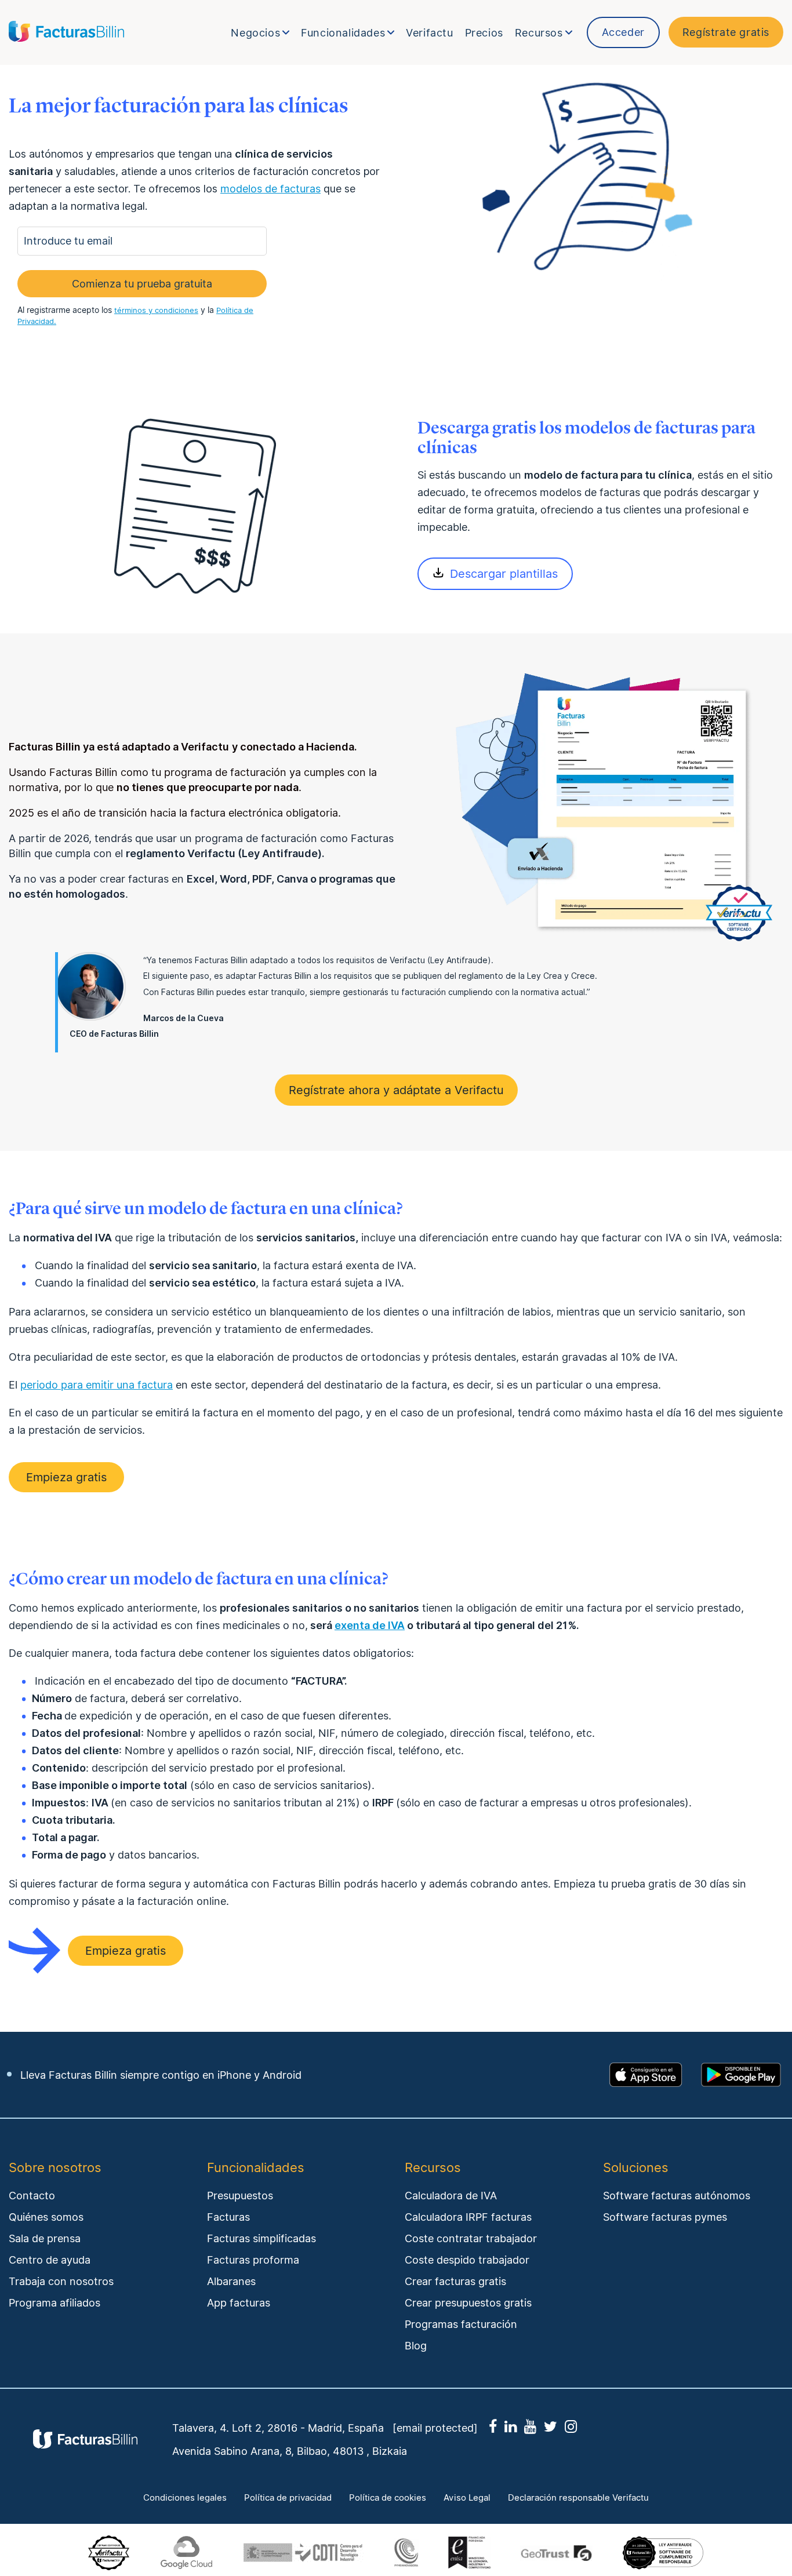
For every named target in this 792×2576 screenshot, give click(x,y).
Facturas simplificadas (261, 2238)
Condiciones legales (185, 2498)
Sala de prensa (45, 2238)
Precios (484, 33)
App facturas (239, 2303)
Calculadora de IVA (451, 2196)
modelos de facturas (270, 189)
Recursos (539, 33)
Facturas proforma (253, 2260)
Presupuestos (240, 2196)
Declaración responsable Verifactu (578, 2498)
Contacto (32, 2196)
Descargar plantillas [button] (504, 574)
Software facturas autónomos (677, 2196)
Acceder (623, 32)
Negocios (255, 33)
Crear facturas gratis (455, 2281)
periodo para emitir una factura (97, 1385)
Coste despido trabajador (467, 2260)
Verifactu (429, 33)
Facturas (228, 2217)
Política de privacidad (288, 2498)
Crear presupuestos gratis (468, 2303)
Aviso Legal (467, 2498)
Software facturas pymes (665, 2217)
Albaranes (231, 2281)
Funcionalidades (343, 33)
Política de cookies (388, 2498)
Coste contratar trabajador (471, 2238)
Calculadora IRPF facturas (468, 2217)
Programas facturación (461, 2324)
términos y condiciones (156, 310)
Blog (416, 2346)
